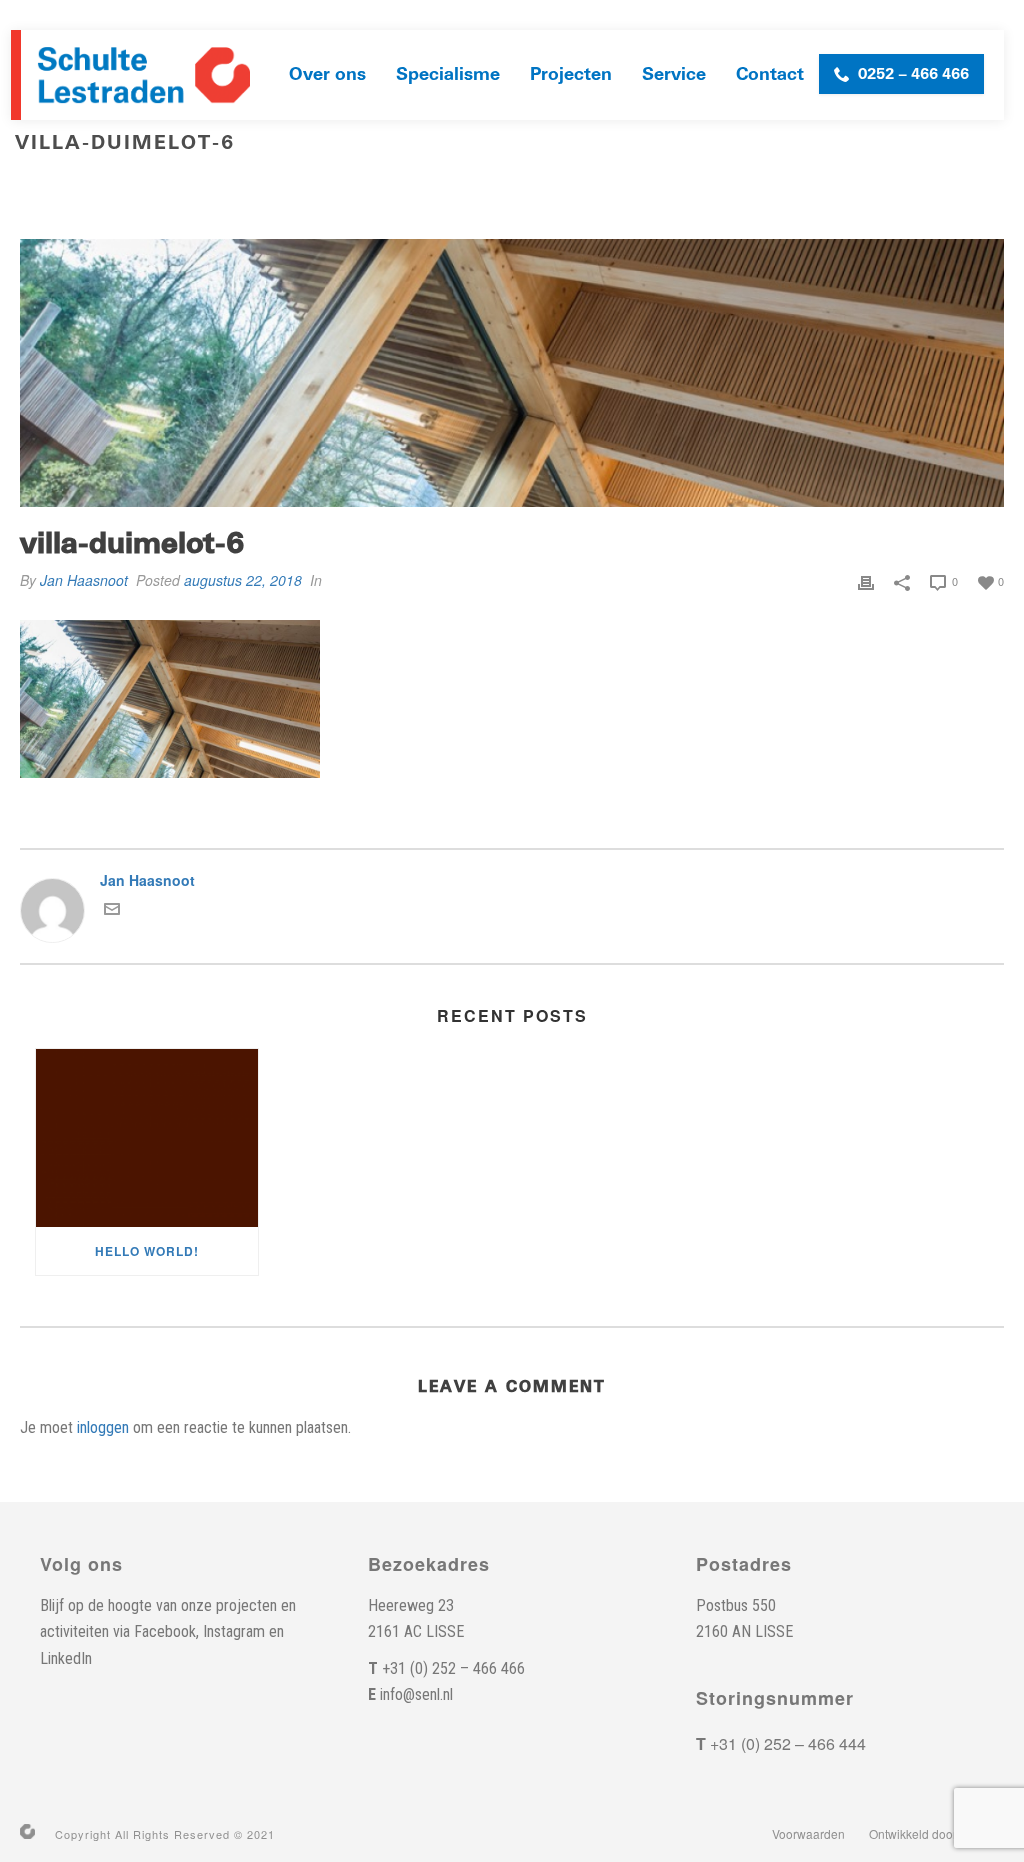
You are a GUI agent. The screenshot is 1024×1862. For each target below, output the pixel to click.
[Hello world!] (147, 1138)
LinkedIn (66, 1658)
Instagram (234, 1631)
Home (851, 185)
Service (674, 74)
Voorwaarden (808, 1834)
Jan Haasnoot (84, 580)
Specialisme (448, 74)
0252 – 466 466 (913, 74)
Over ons (327, 74)
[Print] (866, 580)
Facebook (165, 1631)
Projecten (571, 74)
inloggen (103, 1427)
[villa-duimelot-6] (512, 373)
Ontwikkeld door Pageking (940, 1834)
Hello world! (147, 1251)
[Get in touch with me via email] (112, 911)
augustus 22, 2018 (243, 580)
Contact (770, 74)
